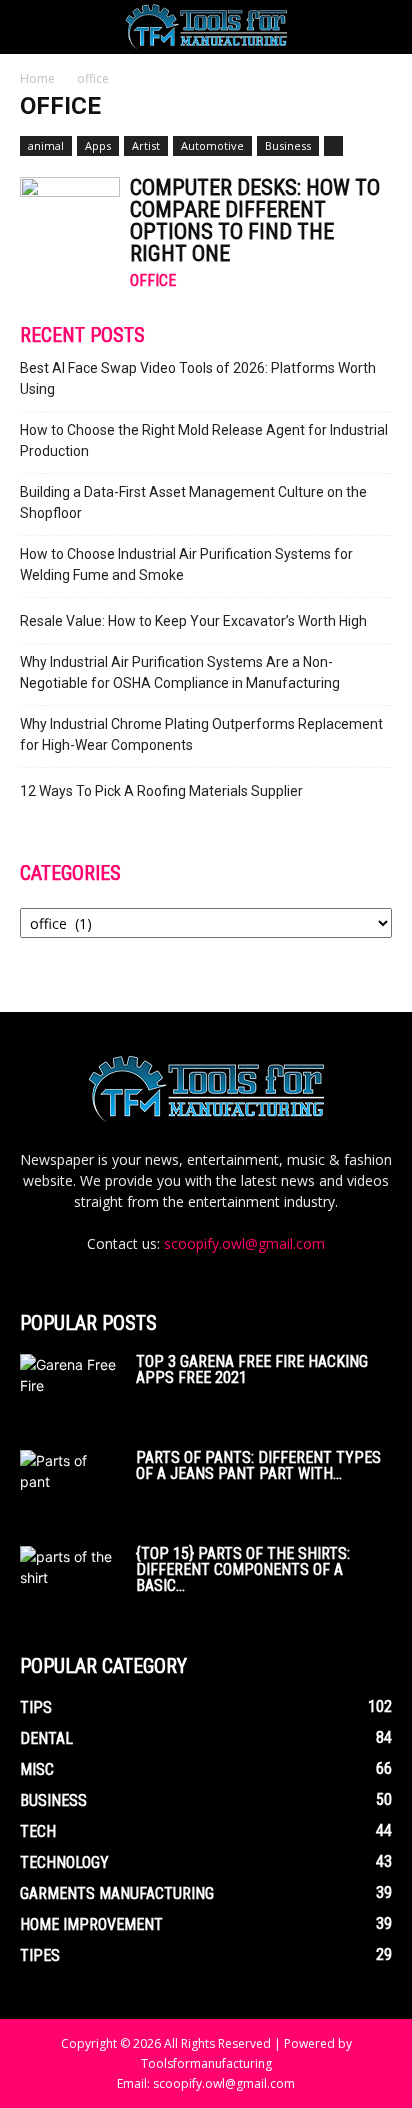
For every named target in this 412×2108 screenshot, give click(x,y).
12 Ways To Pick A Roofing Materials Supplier (161, 791)
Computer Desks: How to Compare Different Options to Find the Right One (255, 220)
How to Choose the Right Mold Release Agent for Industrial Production (204, 440)
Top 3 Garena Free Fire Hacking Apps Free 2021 (252, 1369)
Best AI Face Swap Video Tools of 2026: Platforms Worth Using (198, 378)
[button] (34, 27)
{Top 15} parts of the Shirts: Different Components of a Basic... (243, 1569)
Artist (146, 145)
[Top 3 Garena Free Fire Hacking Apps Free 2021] (70, 1389)
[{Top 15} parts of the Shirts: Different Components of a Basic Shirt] (70, 1581)
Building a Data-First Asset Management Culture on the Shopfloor (193, 502)
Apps (98, 145)
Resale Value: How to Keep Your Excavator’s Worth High (193, 621)
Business (288, 145)
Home (37, 78)
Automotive (212, 145)
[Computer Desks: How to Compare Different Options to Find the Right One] (70, 213)
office (153, 281)
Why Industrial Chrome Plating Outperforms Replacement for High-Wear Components (201, 734)
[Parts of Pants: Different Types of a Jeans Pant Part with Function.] (70, 1479)
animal (46, 145)
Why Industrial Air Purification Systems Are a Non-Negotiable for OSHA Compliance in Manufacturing (180, 672)
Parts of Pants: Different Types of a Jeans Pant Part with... (258, 1465)
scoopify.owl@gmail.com (244, 1243)
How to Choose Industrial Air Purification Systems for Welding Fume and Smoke (186, 564)
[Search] (384, 27)
